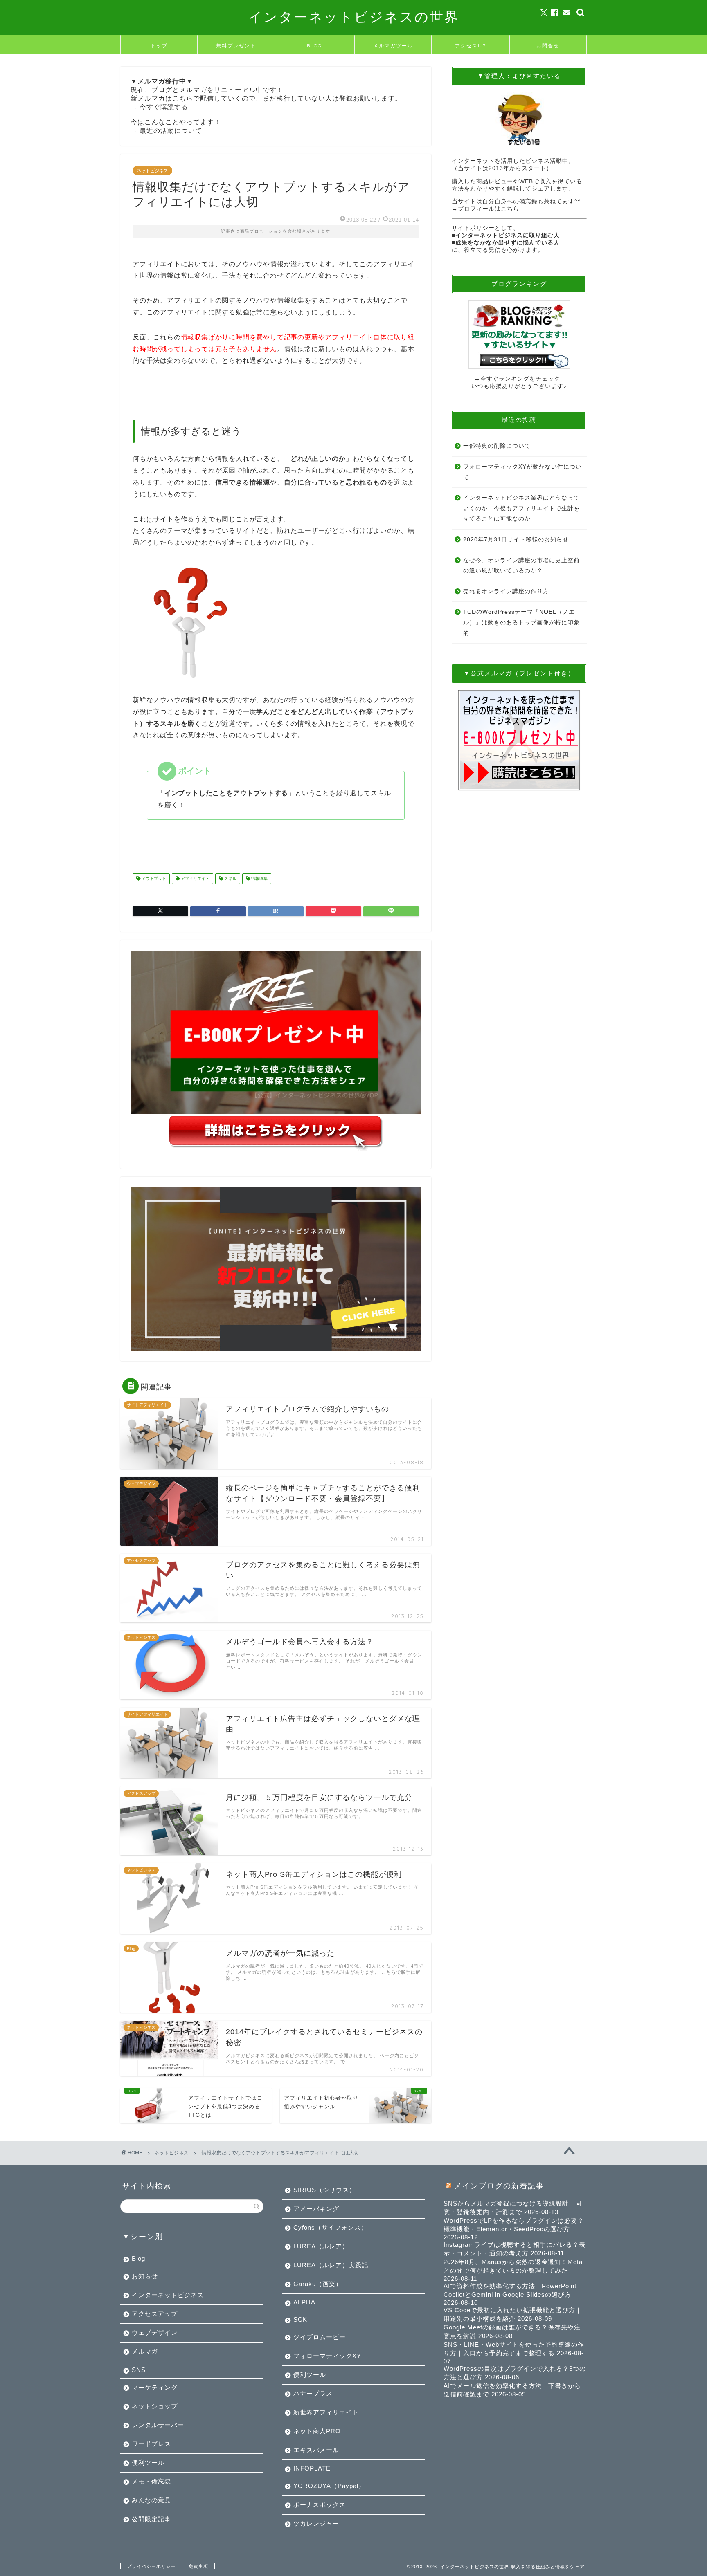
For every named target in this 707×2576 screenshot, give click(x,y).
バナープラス (313, 2393)
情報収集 (259, 878)
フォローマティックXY (327, 2356)
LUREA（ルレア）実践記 (331, 2265)
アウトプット (153, 878)
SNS (139, 2370)
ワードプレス (151, 2444)
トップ (159, 46)
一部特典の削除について (497, 446)
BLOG (314, 46)
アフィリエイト (195, 878)
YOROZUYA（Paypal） (329, 2486)
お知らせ (145, 2276)
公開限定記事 (151, 2519)
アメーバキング (316, 2209)
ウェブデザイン (155, 2333)
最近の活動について (171, 131)
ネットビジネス (152, 171)
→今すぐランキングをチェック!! (519, 379)
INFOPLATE (312, 2468)
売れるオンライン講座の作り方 (506, 591)
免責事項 (198, 2566)
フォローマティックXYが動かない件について (522, 472)
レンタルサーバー (158, 2425)
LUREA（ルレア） (321, 2246)
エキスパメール (316, 2450)
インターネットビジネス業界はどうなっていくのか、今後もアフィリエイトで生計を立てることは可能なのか (521, 508)
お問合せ (548, 46)
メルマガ (145, 2351)
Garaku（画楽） (318, 2284)
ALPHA (304, 2302)
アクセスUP (471, 46)
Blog (138, 2258)
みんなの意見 (151, 2500)
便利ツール (148, 2463)
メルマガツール (393, 46)
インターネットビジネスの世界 (354, 17)
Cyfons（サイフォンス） (330, 2227)
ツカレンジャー (316, 2523)
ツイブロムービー (320, 2337)
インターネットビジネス (168, 2295)
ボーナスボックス (320, 2505)
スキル (230, 878)
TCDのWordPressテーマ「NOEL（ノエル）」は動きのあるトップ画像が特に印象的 (521, 622)
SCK (300, 2319)
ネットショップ (155, 2406)
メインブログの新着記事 (499, 2186)
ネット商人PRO (317, 2431)
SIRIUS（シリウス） (324, 2190)
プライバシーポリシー (151, 2566)
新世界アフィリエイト (326, 2412)
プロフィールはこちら (489, 209)
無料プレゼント (236, 46)
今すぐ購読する (164, 107)
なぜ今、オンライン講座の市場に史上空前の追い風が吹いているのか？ (521, 566)
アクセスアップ (155, 2314)
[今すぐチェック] (519, 334)
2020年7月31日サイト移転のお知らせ (516, 540)
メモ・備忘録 (151, 2481)
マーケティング (155, 2387)
